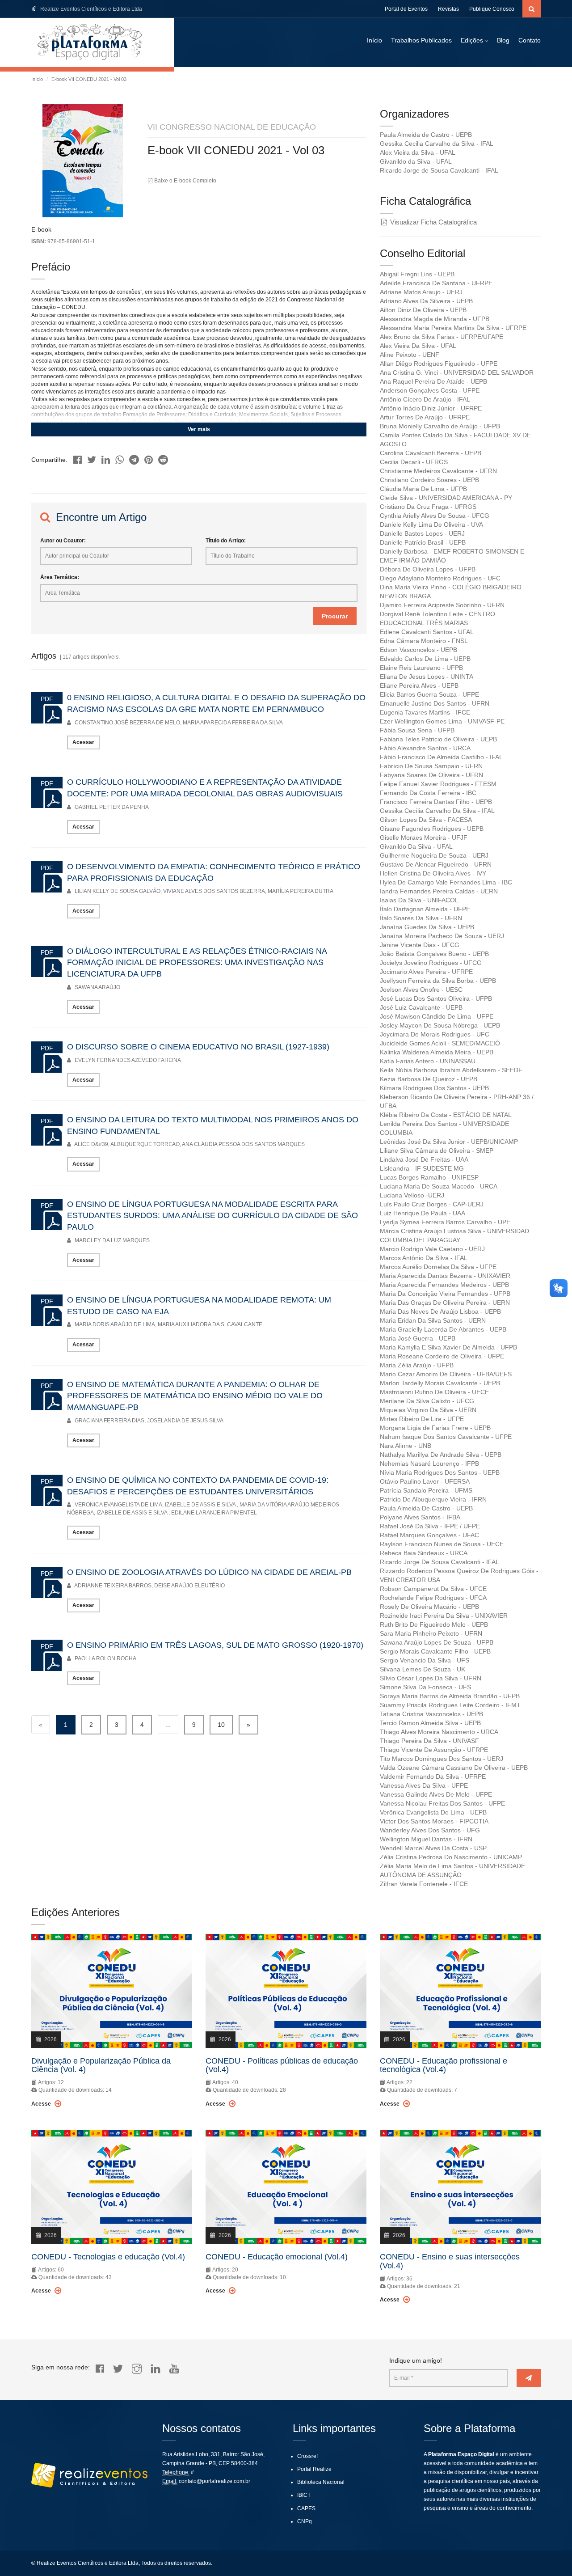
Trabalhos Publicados (421, 40)
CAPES (306, 2508)
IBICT (304, 2495)
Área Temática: (60, 577)
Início (374, 40)
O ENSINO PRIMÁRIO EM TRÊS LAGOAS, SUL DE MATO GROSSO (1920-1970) (215, 1645)
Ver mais (199, 429)
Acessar (83, 742)
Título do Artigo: (226, 541)
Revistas (448, 9)
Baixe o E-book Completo (185, 181)
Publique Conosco (492, 9)
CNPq (305, 2521)
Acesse (42, 2104)
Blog (503, 40)
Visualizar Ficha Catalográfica (433, 222)
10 (221, 1725)
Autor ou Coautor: (63, 541)
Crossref (307, 2456)
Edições (472, 40)
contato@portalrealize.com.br (214, 2481)
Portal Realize (314, 2469)
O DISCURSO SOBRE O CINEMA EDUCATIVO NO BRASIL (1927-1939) (198, 1047)
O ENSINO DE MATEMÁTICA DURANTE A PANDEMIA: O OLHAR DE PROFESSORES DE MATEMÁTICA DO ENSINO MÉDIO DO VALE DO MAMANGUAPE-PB (195, 1396)
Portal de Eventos (406, 9)
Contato (530, 40)
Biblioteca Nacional (321, 2482)
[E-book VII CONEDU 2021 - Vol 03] (78, 457)
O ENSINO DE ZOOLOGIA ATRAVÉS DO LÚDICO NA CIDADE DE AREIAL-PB (209, 1572)
